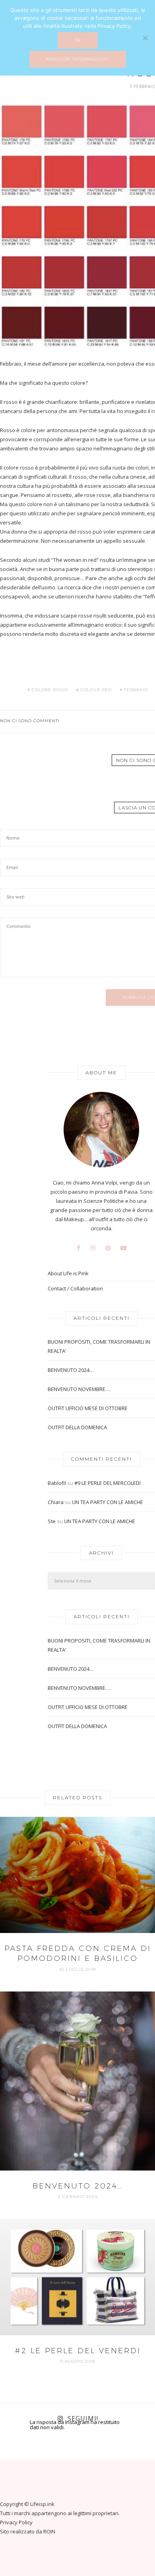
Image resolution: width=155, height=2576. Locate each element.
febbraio (136, 690)
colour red (96, 690)
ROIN (49, 2531)
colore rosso (50, 690)
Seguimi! (83, 2418)
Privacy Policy (16, 2522)
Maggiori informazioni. (78, 59)
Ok (78, 40)
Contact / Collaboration (75, 1289)
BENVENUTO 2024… (71, 1370)
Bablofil (57, 1483)
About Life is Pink (68, 1273)
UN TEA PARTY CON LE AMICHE (108, 1502)
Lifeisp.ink (42, 2504)
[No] (145, 38)
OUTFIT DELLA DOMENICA (77, 1427)
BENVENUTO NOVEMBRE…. (79, 1389)
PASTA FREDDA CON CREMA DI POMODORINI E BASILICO (78, 1953)
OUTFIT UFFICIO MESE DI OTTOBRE (88, 1408)
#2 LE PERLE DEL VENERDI (78, 2351)
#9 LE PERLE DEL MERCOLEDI (108, 1483)
